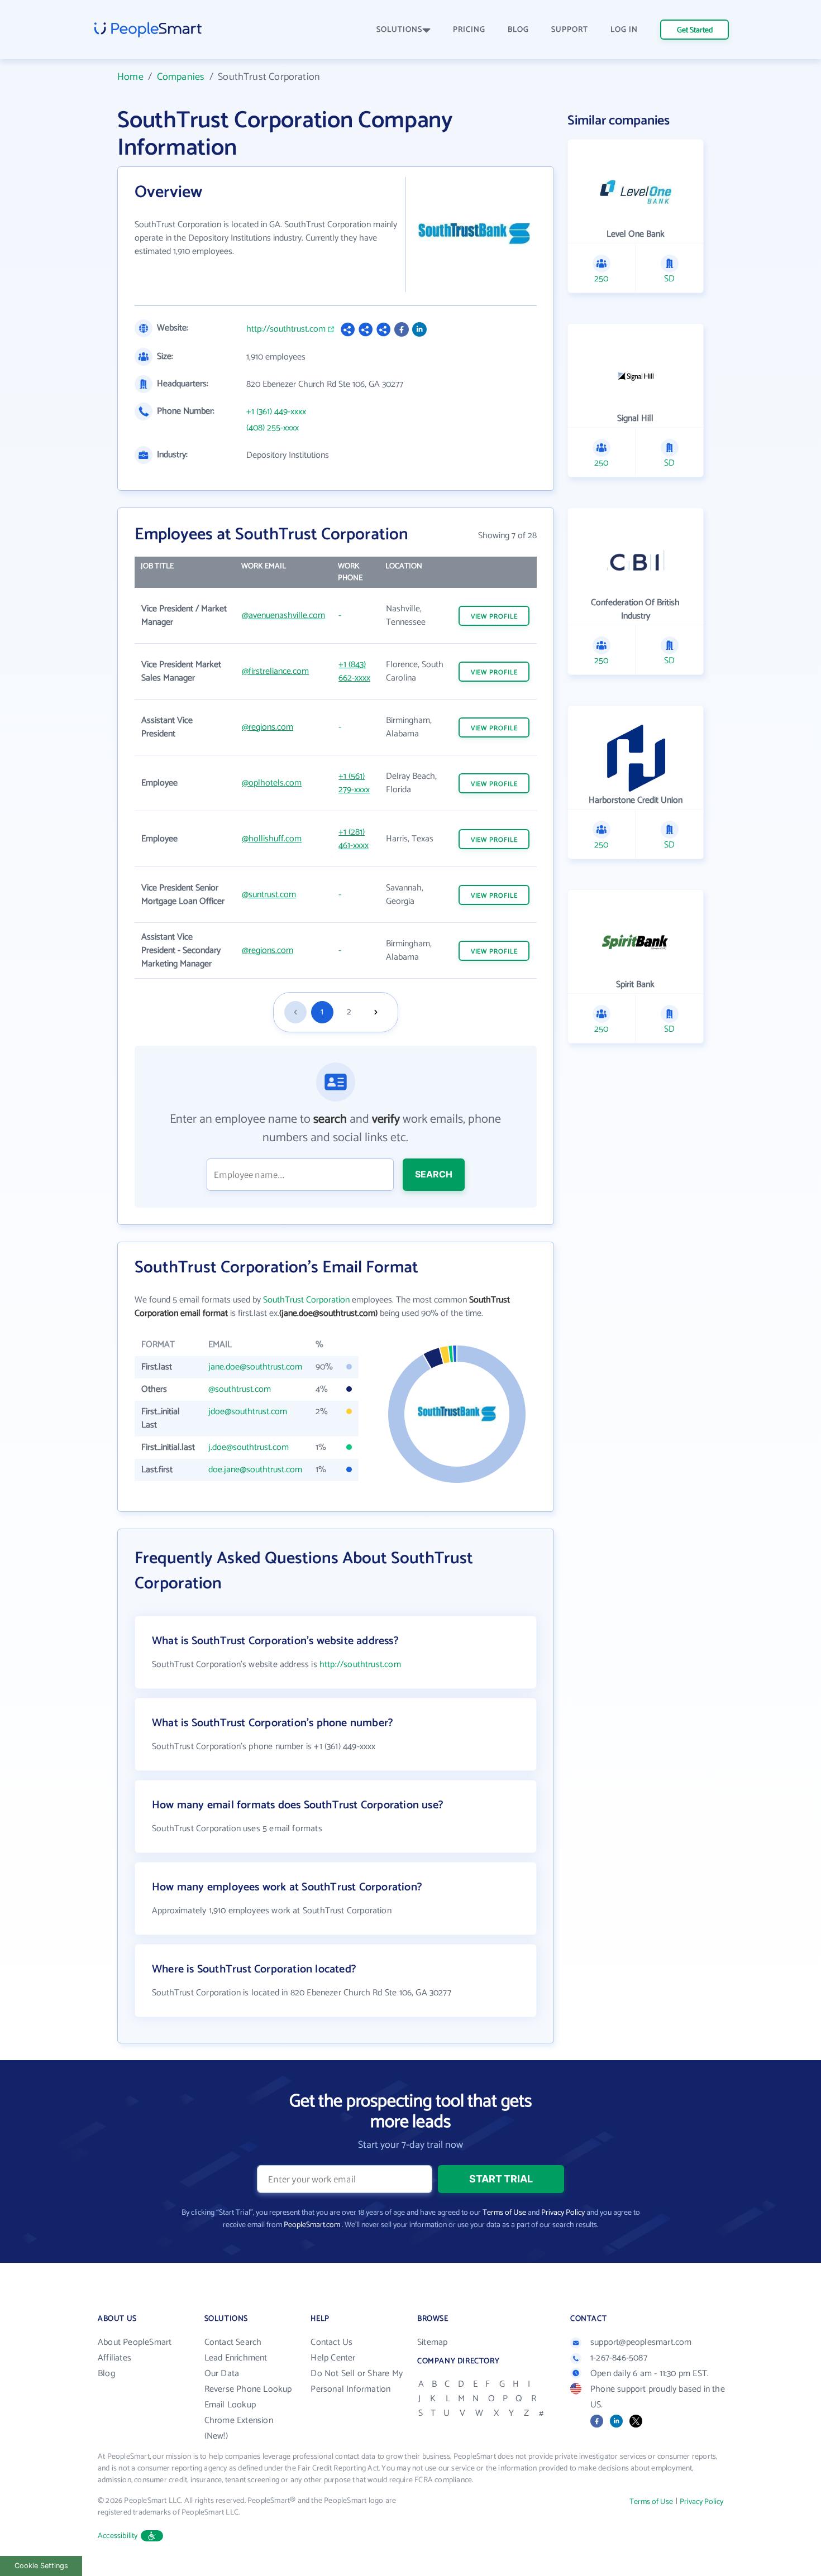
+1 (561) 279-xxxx (354, 783)
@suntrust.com (269, 895)
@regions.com (268, 727)
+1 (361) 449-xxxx (276, 412)
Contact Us (331, 2342)
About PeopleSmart (135, 2342)
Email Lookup (230, 2405)
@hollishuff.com (272, 839)
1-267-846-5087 (619, 2358)
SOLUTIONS (399, 30)
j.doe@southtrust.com (249, 1447)
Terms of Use (504, 2213)
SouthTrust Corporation (306, 1300)
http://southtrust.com (286, 329)
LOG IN (624, 30)
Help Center (333, 2358)
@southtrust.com (240, 1389)
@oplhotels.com (272, 783)
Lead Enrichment (236, 2358)
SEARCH (434, 1174)
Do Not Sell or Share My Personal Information (357, 2381)
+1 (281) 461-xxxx (354, 839)
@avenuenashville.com (283, 616)
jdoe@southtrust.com (248, 1412)
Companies (181, 77)
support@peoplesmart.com (641, 2342)
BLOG (518, 30)
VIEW (494, 617)
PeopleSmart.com (312, 2225)
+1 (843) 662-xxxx (354, 671)
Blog (106, 2374)
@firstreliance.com (275, 671)
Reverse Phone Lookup (248, 2389)
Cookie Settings (41, 2566)
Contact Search (233, 2342)
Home (130, 77)
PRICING (469, 30)
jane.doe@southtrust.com (255, 1367)
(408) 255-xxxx (273, 428)
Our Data (222, 2374)
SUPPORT (570, 30)
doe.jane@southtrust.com (255, 1470)
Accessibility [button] (118, 2536)
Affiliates (114, 2358)
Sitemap (432, 2342)
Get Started (695, 30)
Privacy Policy (563, 2213)
